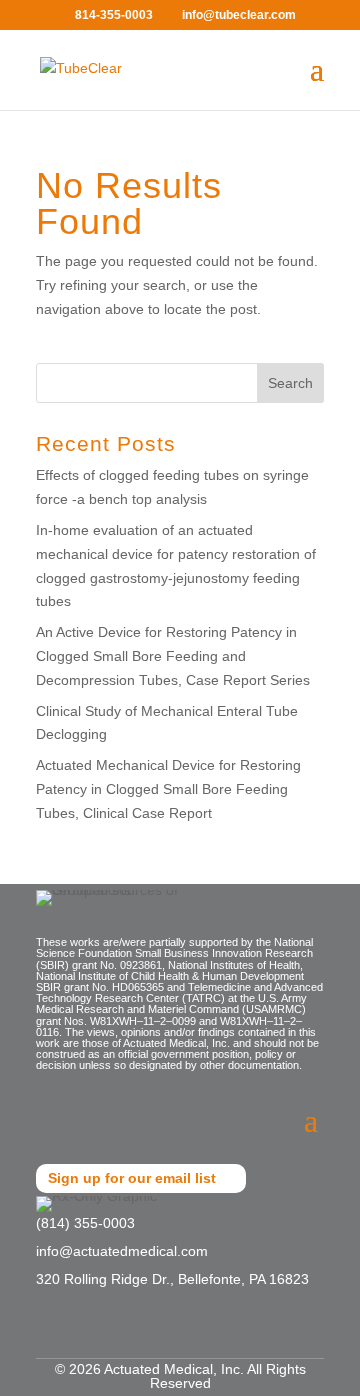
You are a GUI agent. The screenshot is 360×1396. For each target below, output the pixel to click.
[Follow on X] (84, 1332)
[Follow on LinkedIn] (164, 1332)
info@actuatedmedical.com (122, 1251)
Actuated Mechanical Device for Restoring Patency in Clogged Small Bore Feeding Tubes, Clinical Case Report (168, 789)
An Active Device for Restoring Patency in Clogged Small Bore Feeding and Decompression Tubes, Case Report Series (173, 656)
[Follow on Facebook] (44, 1332)
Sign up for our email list (132, 1178)
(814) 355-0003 (85, 1223)
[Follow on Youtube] (124, 1332)
